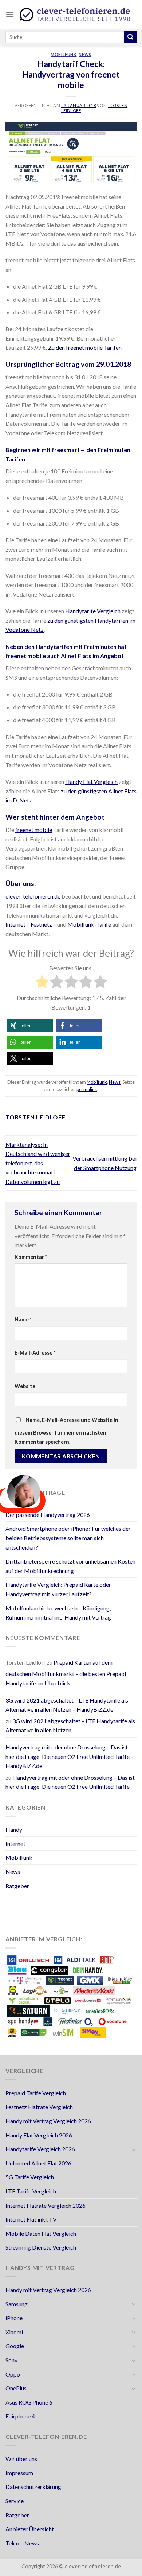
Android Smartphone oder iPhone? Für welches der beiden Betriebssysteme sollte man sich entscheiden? (68, 1538)
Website (25, 1386)
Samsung (17, 2304)
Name (23, 1319)
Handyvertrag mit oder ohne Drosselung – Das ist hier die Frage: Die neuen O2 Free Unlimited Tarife (70, 1782)
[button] (30, 1026)
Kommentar (31, 1257)
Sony (11, 2360)
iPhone (14, 2318)
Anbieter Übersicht (30, 2529)
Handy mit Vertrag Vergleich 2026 (48, 2121)
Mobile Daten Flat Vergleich (41, 2233)
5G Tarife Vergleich (30, 2177)
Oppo (13, 2374)
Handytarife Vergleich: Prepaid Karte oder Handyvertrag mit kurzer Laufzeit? (58, 1589)
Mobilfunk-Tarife (89, 924)
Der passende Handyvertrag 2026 (48, 1515)
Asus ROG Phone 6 (29, 2402)
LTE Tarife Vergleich (31, 2191)
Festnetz (41, 924)
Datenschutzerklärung (33, 2487)
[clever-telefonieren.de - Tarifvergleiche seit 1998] (75, 15)
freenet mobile (34, 830)
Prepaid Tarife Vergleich (36, 2093)
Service (15, 2501)
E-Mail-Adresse (35, 1353)
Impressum (19, 2473)
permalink (87, 1089)
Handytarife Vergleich (93, 611)
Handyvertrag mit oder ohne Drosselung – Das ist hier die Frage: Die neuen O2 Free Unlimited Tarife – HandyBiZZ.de (70, 1756)
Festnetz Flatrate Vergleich (39, 2107)
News (85, 54)
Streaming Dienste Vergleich (41, 2247)
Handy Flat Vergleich (91, 782)
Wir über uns (21, 2459)
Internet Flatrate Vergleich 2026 (46, 2205)
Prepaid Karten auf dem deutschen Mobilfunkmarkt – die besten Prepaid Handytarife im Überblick (66, 1673)
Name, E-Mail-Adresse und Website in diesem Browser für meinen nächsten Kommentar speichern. (66, 1431)
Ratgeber (17, 1886)
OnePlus (16, 2388)
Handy (14, 1829)
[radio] (42, 983)
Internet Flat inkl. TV (31, 2219)
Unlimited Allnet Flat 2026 (38, 2163)
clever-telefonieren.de (33, 896)
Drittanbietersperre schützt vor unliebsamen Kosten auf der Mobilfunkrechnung (70, 1566)
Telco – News (22, 2543)
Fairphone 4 (20, 2416)
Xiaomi (14, 2332)
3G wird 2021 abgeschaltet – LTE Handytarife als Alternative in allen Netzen (70, 1726)
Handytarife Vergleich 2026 (40, 2149)
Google (15, 2346)
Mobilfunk (64, 54)
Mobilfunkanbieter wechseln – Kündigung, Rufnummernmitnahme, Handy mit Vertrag (58, 1613)
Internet (15, 924)
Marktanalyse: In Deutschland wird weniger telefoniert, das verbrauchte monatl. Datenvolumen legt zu (38, 1163)
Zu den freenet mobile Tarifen (85, 347)
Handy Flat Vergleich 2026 (39, 2135)
